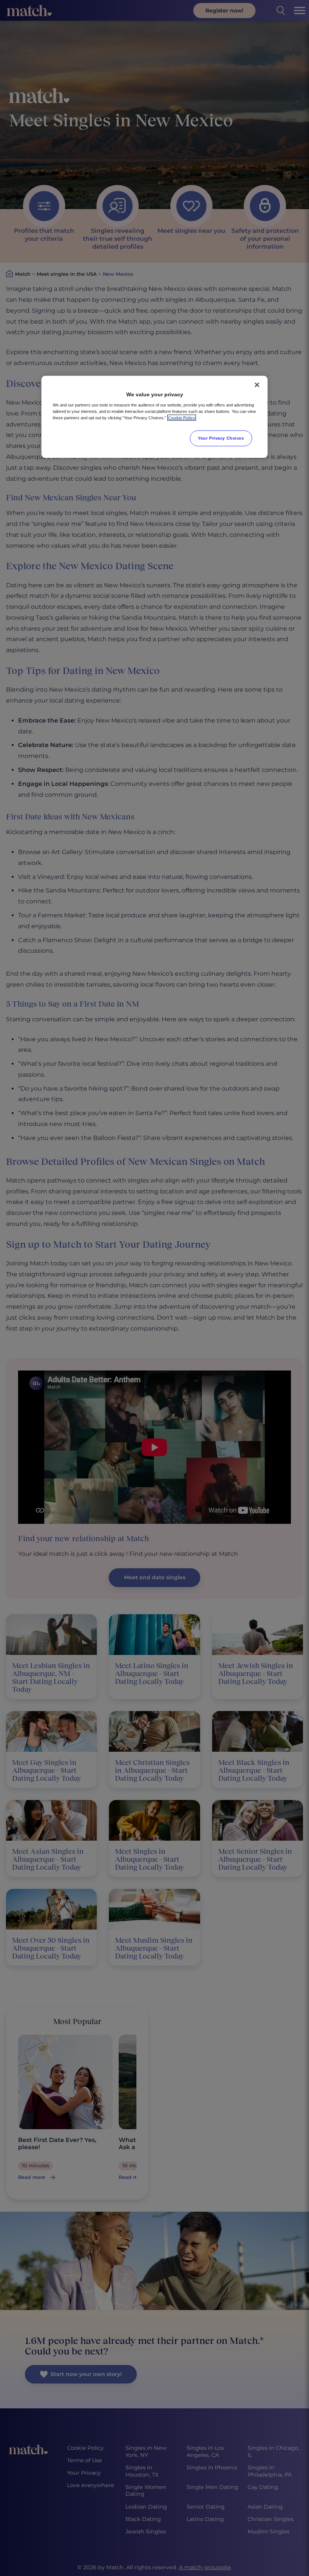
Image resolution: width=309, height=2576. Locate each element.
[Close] (257, 385)
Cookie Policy (182, 418)
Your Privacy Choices (221, 438)
